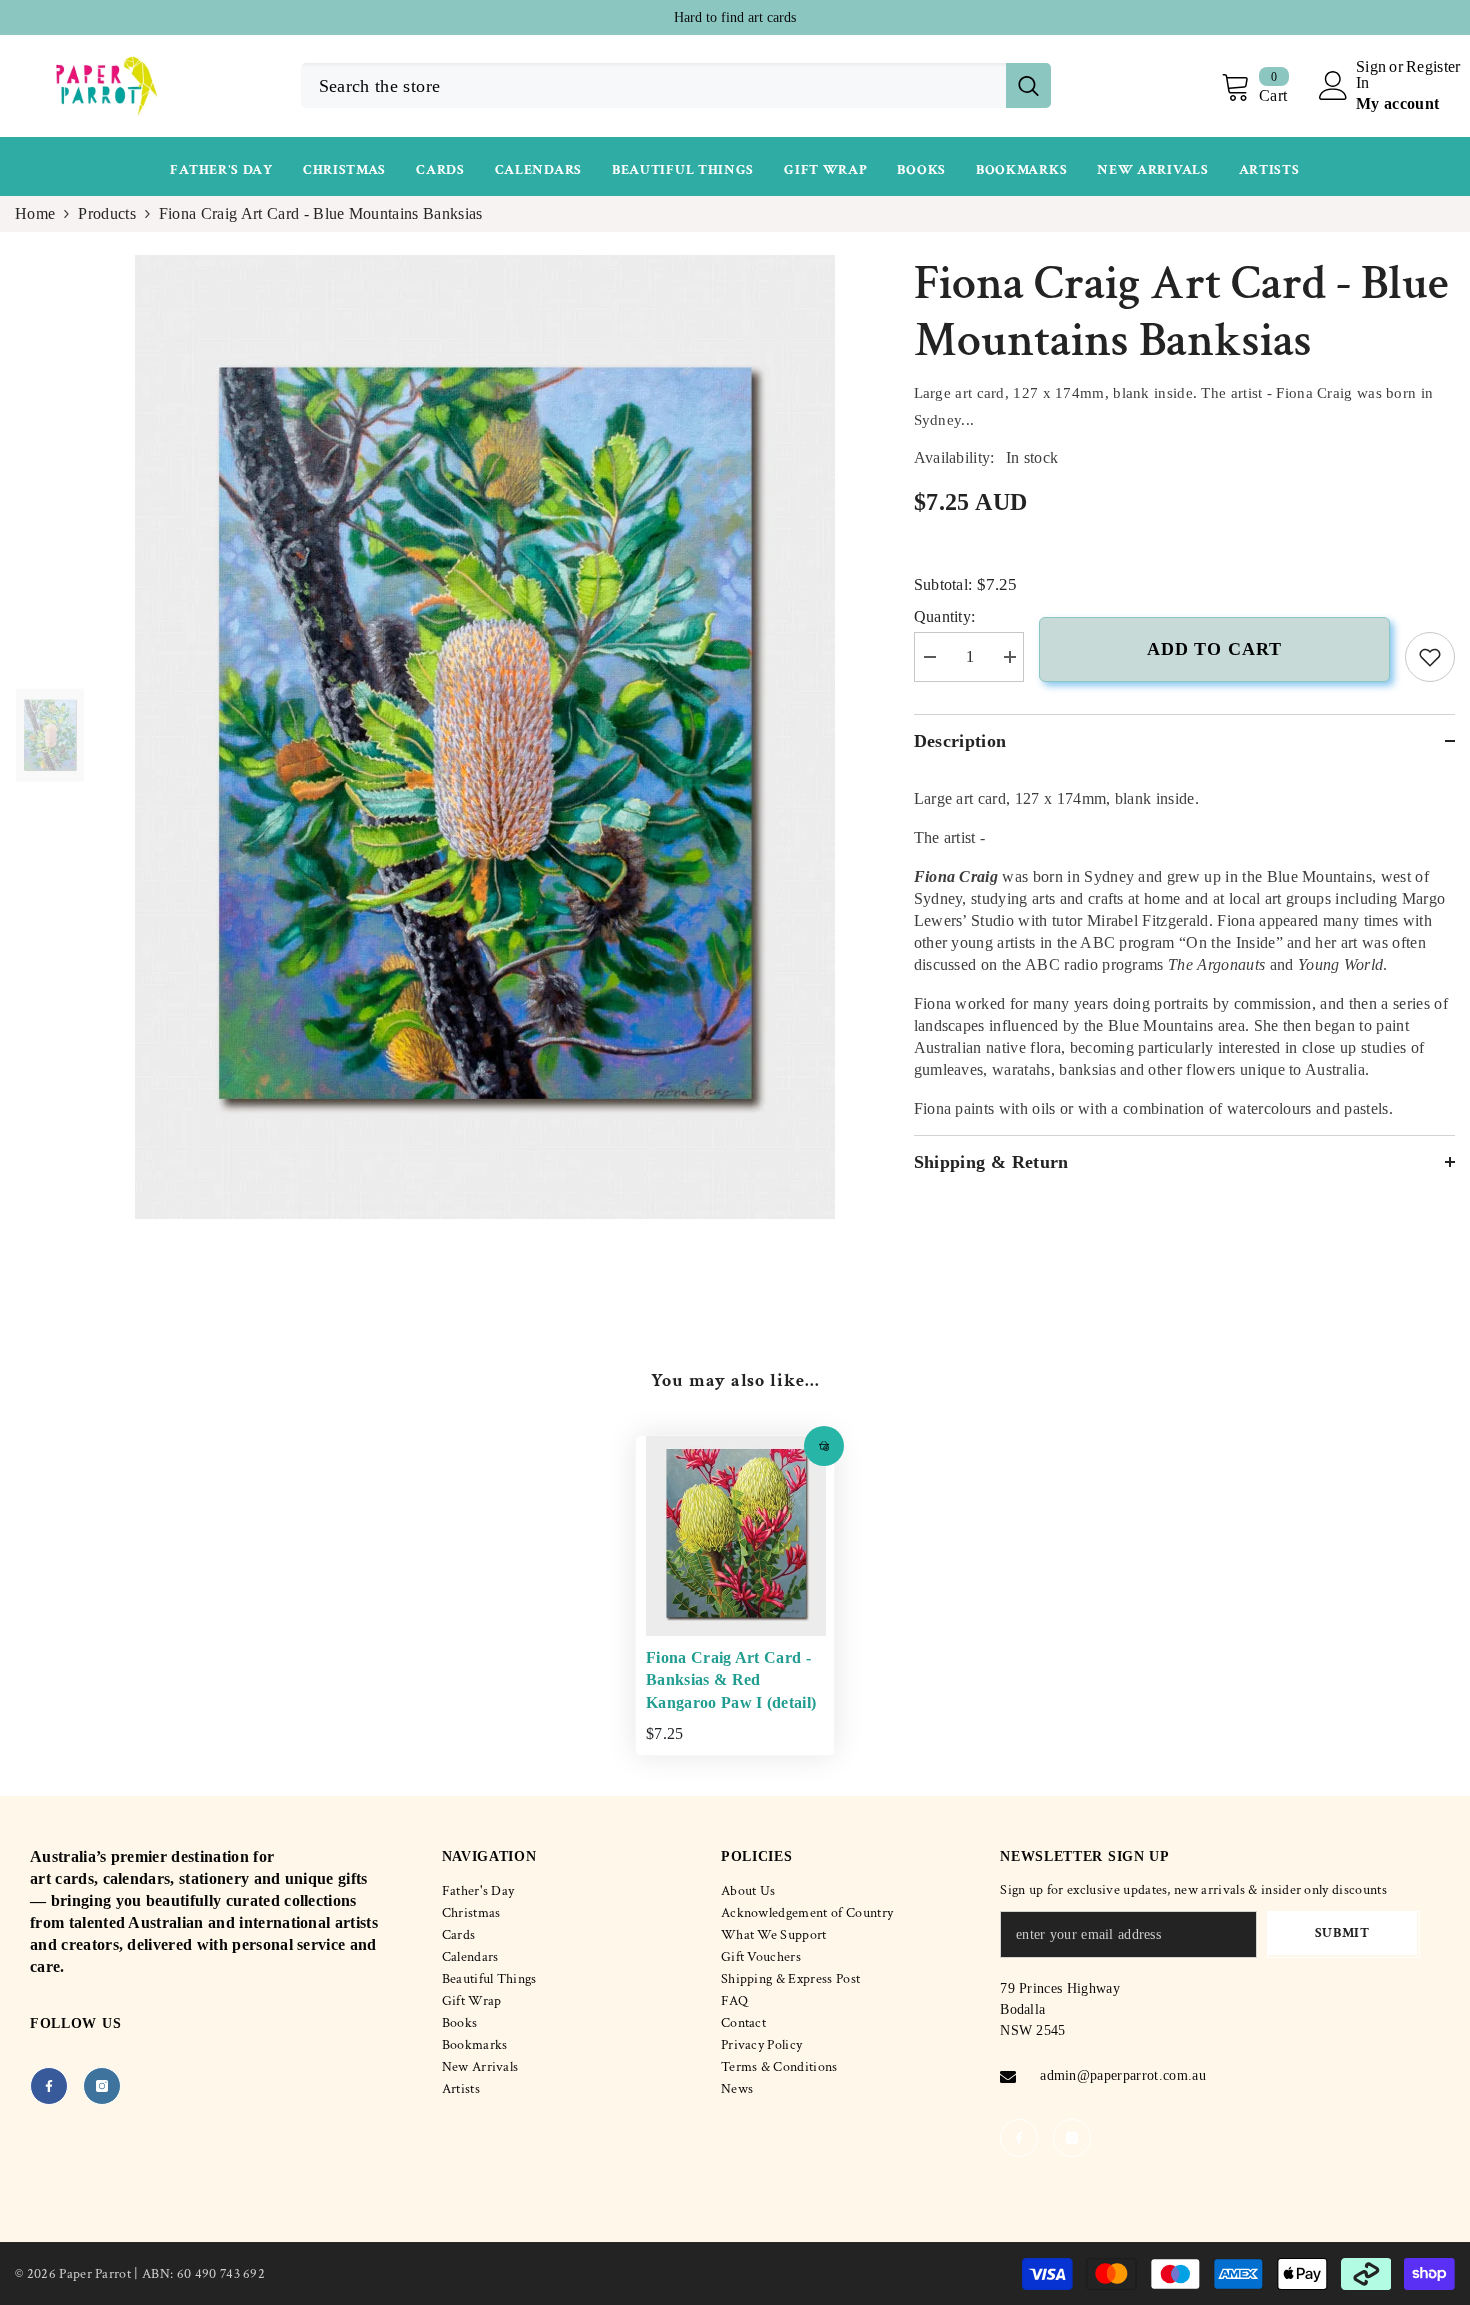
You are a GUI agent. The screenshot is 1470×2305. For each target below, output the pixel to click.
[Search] (676, 85)
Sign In (1371, 75)
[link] (1430, 657)
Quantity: (945, 616)
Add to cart (1214, 649)
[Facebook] (49, 2086)
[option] (735, 17)
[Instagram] (102, 2086)
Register (1433, 67)
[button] (824, 1446)
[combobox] (653, 85)
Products (107, 213)
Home (35, 213)
